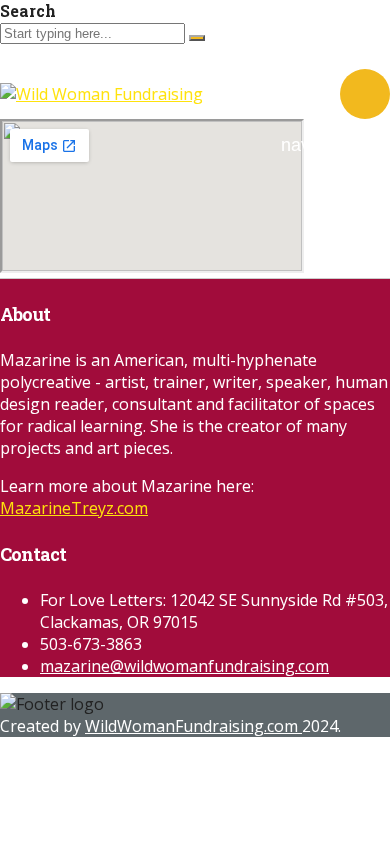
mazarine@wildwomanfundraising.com (184, 666)
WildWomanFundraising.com (193, 726)
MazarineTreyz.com (74, 508)
